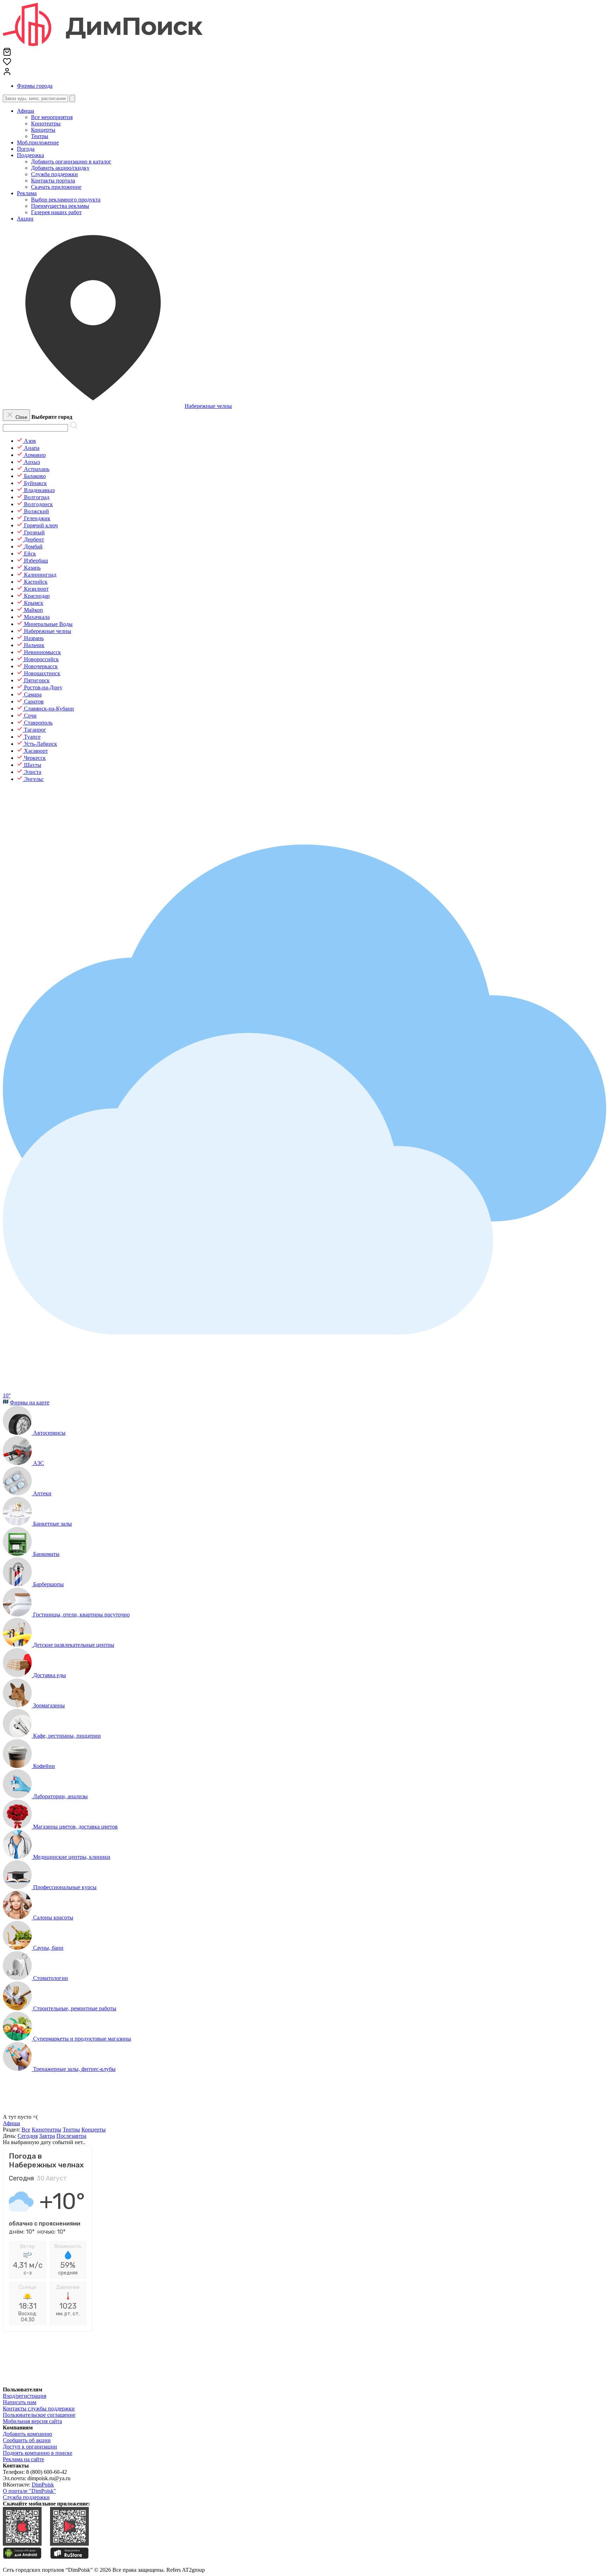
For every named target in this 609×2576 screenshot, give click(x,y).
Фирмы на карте (30, 1402)
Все (26, 2130)
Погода (26, 149)
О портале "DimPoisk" (29, 2491)
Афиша (26, 111)
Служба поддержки (26, 2497)
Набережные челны (208, 406)
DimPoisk (43, 2485)
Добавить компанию (27, 2434)
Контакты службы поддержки (39, 2409)
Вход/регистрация (24, 2396)
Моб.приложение (38, 142)
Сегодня (28, 2136)
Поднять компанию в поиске (38, 2453)
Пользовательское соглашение (39, 2415)
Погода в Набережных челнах (46, 2160)
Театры (71, 2130)
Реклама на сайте (23, 2459)
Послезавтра (71, 2136)
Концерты (94, 2130)
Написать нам (20, 2402)
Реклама (27, 193)
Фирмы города (35, 86)
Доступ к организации (30, 2447)
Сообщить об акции (27, 2440)
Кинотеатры (47, 2130)
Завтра (47, 2136)
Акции (25, 219)
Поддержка (30, 155)
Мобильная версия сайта (32, 2421)
